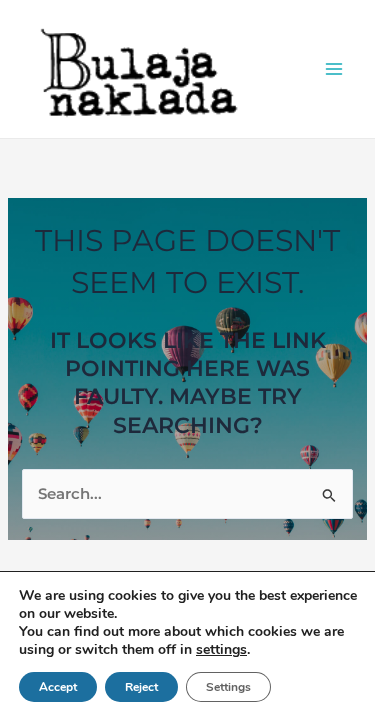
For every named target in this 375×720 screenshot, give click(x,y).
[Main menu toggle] (334, 69)
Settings (228, 687)
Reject (141, 687)
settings (221, 649)
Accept (58, 687)
